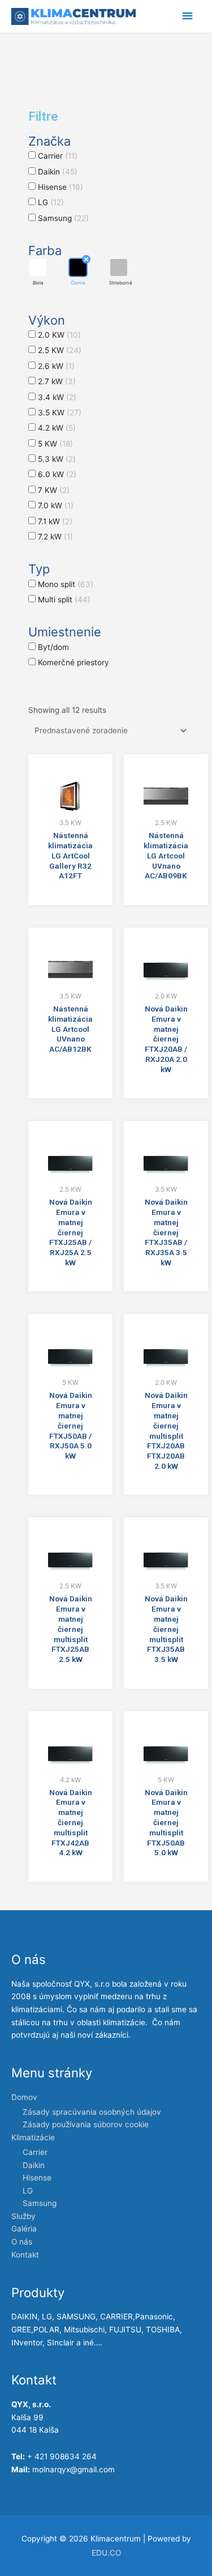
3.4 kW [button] (57, 397)
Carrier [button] (58, 156)
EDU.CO (106, 2553)
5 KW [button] (55, 444)
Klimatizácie (33, 2137)
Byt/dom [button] (53, 647)
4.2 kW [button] (57, 428)
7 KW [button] (54, 490)
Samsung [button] (63, 218)
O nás (22, 2242)
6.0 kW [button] (57, 474)
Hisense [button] (60, 187)
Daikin (34, 2165)
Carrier (35, 2152)
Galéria (24, 2229)
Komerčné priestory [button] (73, 662)
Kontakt (25, 2255)
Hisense (37, 2178)
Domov (24, 2097)
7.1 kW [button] (55, 521)
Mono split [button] (66, 584)
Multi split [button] (64, 600)
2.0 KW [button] (59, 335)
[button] (38, 272)
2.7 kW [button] (57, 381)
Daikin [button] (58, 172)
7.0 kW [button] (56, 505)
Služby (23, 2216)
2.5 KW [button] (60, 350)
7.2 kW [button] (55, 537)
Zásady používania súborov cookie (86, 2124)
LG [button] (51, 202)
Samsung (40, 2203)
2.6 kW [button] (56, 366)
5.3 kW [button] (57, 459)
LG (28, 2191)
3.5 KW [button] (60, 413)
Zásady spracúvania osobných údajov (92, 2112)
